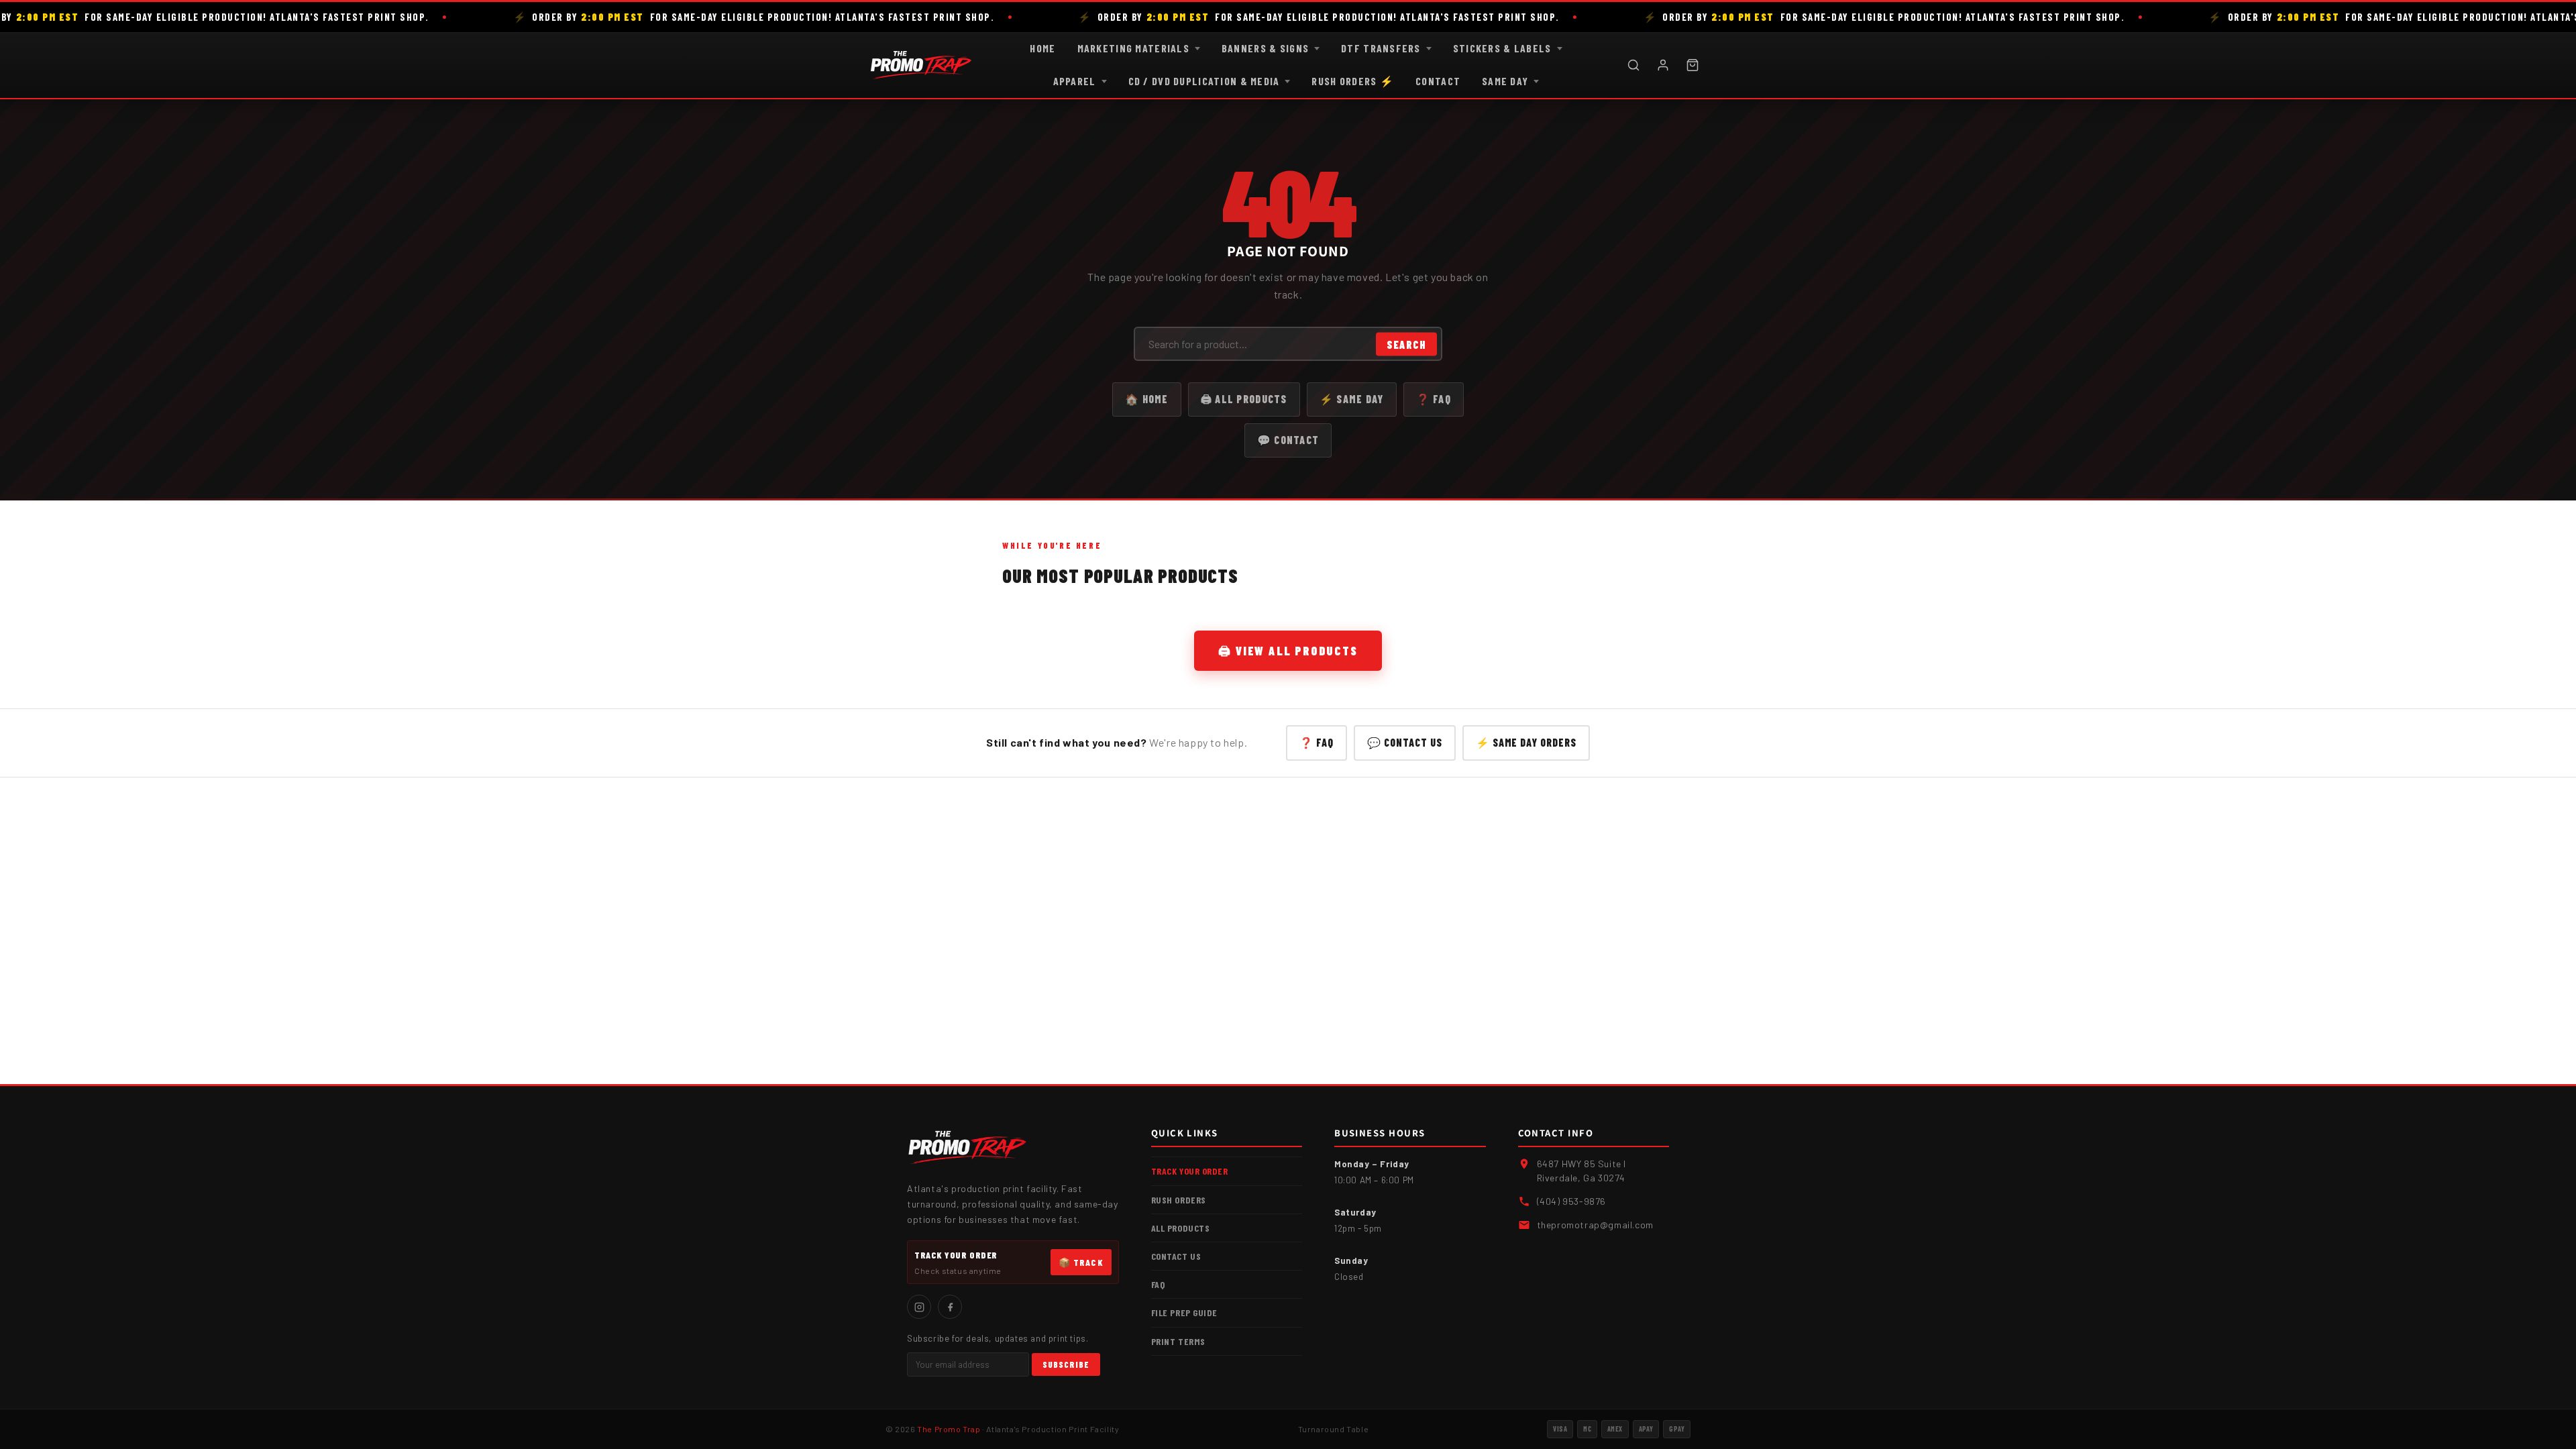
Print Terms (1178, 1341)
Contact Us (1176, 1256)
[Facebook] (950, 1307)
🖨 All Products (1244, 399)
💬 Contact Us (1405, 742)
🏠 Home (1147, 399)
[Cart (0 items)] (1693, 65)
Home (1042, 48)
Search (1406, 344)
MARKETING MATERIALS (1133, 48)
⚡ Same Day (1352, 399)
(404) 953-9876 (1571, 1201)
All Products (1181, 1228)
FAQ (1158, 1284)
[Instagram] (919, 1307)
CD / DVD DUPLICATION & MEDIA (1204, 81)
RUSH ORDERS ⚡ (1353, 81)
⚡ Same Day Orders (1526, 742)
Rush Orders (1179, 1200)
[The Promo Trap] (921, 65)
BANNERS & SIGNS (1265, 48)
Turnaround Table (1334, 1429)
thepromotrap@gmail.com (1595, 1225)
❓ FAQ (1434, 399)
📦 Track (1081, 1262)
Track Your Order (1190, 1171)
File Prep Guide (1184, 1312)
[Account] (1663, 65)
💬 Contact (1288, 440)
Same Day (1505, 81)
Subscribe (1066, 1364)
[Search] (1633, 65)
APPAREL (1075, 81)
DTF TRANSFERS (1381, 48)
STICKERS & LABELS (1502, 48)
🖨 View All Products (1288, 651)
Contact (1438, 81)
